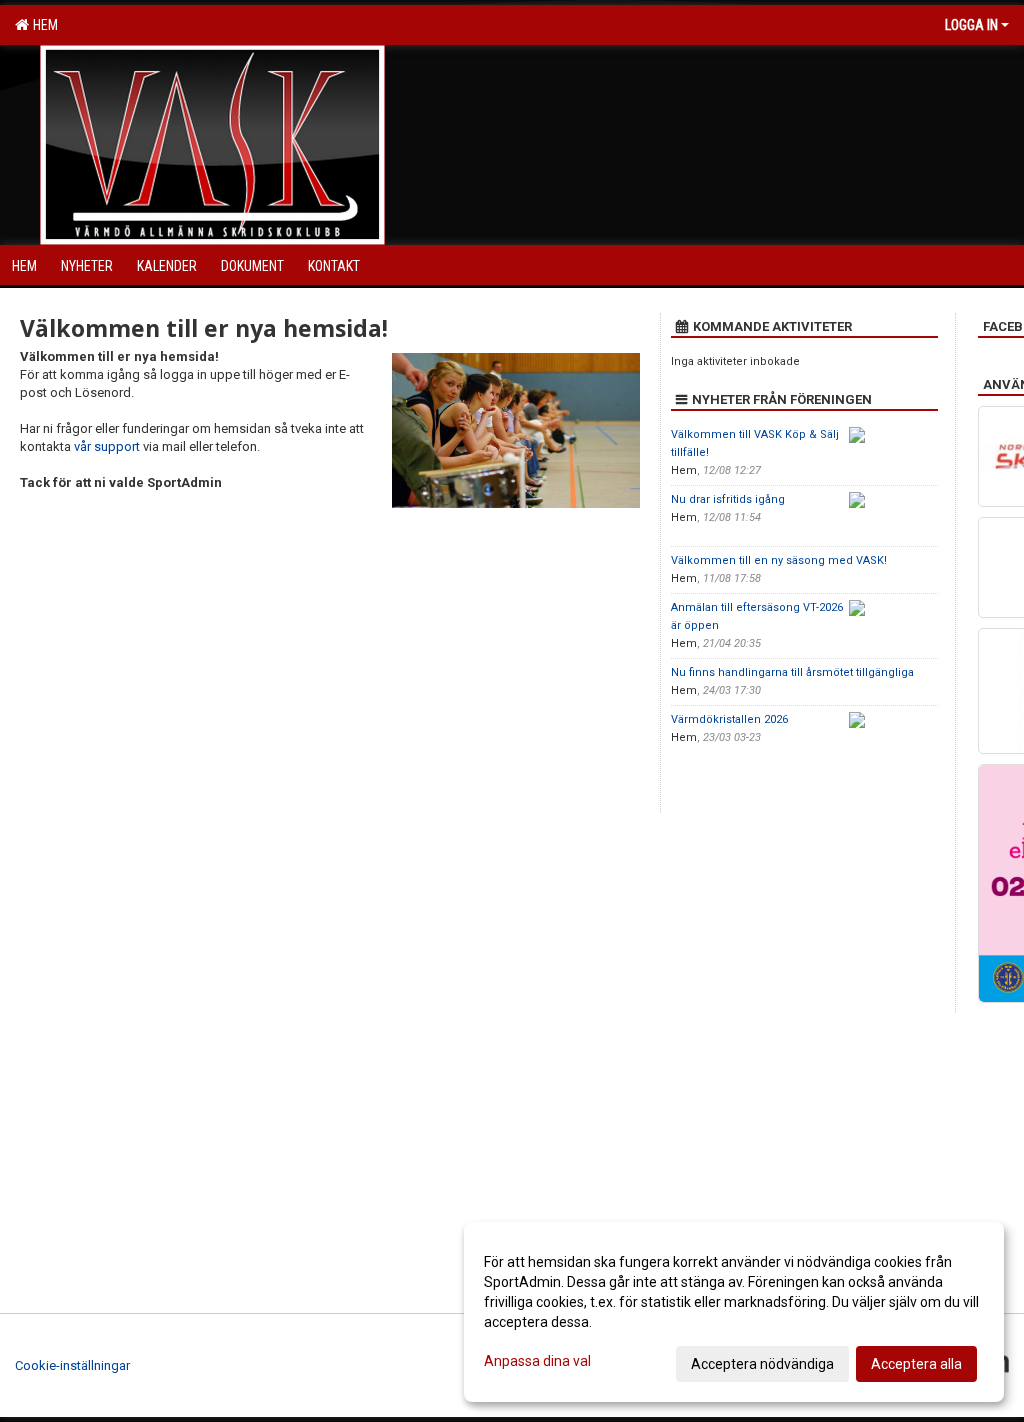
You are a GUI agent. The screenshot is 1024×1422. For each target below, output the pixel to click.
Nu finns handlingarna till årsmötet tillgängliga (792, 672)
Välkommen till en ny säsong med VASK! (779, 560)
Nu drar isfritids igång (728, 499)
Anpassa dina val (537, 1361)
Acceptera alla (916, 1364)
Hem (42, 25)
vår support (107, 446)
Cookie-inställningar (72, 1365)
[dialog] (734, 1312)
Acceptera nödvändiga (762, 1364)
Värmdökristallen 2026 (729, 719)
